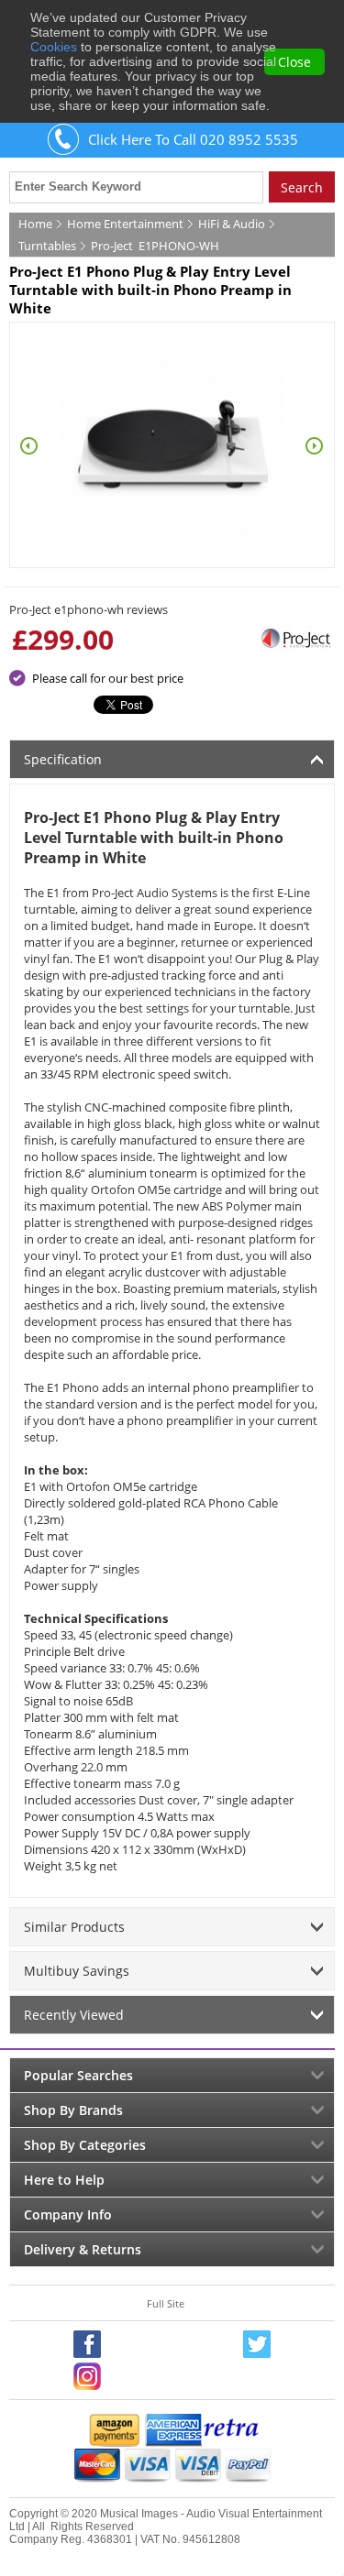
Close (294, 62)
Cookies (54, 47)
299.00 (71, 639)
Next (315, 446)
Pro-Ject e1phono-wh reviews (89, 609)
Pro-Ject (112, 246)
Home (35, 224)
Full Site (166, 2303)
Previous (29, 446)
